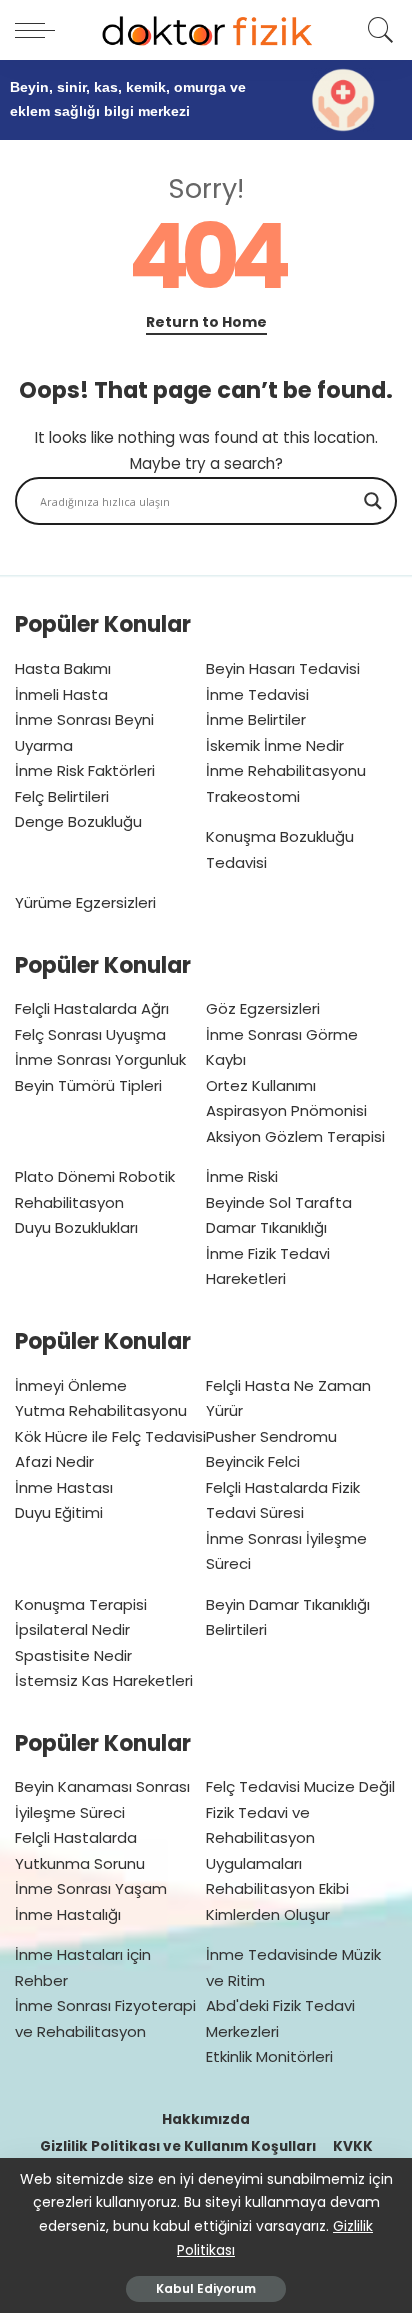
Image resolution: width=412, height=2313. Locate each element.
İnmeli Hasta (61, 694)
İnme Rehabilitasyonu (286, 770)
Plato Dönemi (65, 1176)
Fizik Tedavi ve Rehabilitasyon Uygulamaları (260, 1838)
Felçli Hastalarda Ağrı (92, 1008)
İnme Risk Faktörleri (85, 770)
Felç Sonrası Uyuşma (90, 1034)
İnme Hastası (64, 1487)
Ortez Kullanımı (261, 1085)
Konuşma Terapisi (81, 1604)
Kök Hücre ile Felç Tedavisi (110, 1436)
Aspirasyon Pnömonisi (286, 1110)
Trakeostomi (253, 796)
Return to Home (206, 322)
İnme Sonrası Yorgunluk (100, 1059)
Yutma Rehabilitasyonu (101, 1410)
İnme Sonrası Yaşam (91, 1888)
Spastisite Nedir (73, 1655)
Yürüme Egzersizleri (85, 902)
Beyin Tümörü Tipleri (88, 1085)
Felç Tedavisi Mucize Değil (300, 1786)
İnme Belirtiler (256, 719)
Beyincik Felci (253, 1461)
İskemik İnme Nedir (275, 745)
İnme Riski (242, 1176)
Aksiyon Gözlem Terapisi (295, 1136)
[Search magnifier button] (373, 501)
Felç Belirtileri (62, 796)
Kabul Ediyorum (206, 2288)
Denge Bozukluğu (78, 821)
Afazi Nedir (54, 1461)
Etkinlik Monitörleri (269, 2056)
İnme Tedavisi (257, 694)
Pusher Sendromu (271, 1436)
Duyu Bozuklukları (76, 1227)
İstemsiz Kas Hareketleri (104, 1680)
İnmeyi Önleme (71, 1385)
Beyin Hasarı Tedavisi (283, 668)
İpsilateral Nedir (72, 1629)
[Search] (377, 30)
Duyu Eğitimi (59, 1512)
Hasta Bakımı (63, 668)
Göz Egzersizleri (263, 1008)
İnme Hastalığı (68, 1914)
